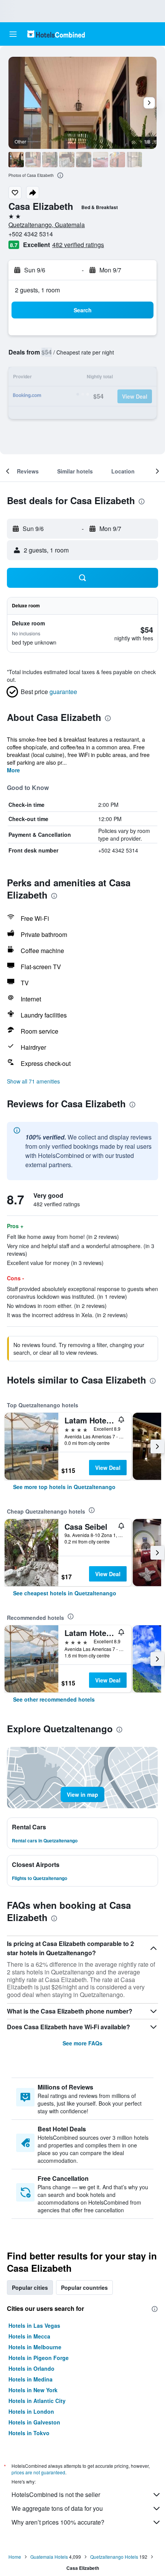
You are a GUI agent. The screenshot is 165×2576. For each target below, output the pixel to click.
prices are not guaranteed (38, 2472)
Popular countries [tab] (84, 2287)
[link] (64, 1487)
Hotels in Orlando (31, 2368)
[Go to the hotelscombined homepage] (56, 34)
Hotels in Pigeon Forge (39, 2358)
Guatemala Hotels (49, 2557)
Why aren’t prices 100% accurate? (58, 2522)
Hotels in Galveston (34, 2422)
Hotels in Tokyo (29, 2433)
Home (15, 2557)
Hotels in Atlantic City (37, 2401)
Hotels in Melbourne (35, 2347)
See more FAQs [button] (82, 2043)
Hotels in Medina (31, 2379)
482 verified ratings (78, 245)
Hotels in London (31, 2411)
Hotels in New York (33, 2390)
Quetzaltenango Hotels (114, 2557)
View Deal (108, 1468)
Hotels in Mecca (29, 2336)
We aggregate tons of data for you (57, 2508)
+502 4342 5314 (31, 234)
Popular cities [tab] (30, 2287)
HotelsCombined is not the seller (56, 2494)
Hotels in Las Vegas (34, 2325)
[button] (13, 34)
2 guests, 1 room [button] (37, 290)
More (13, 770)
